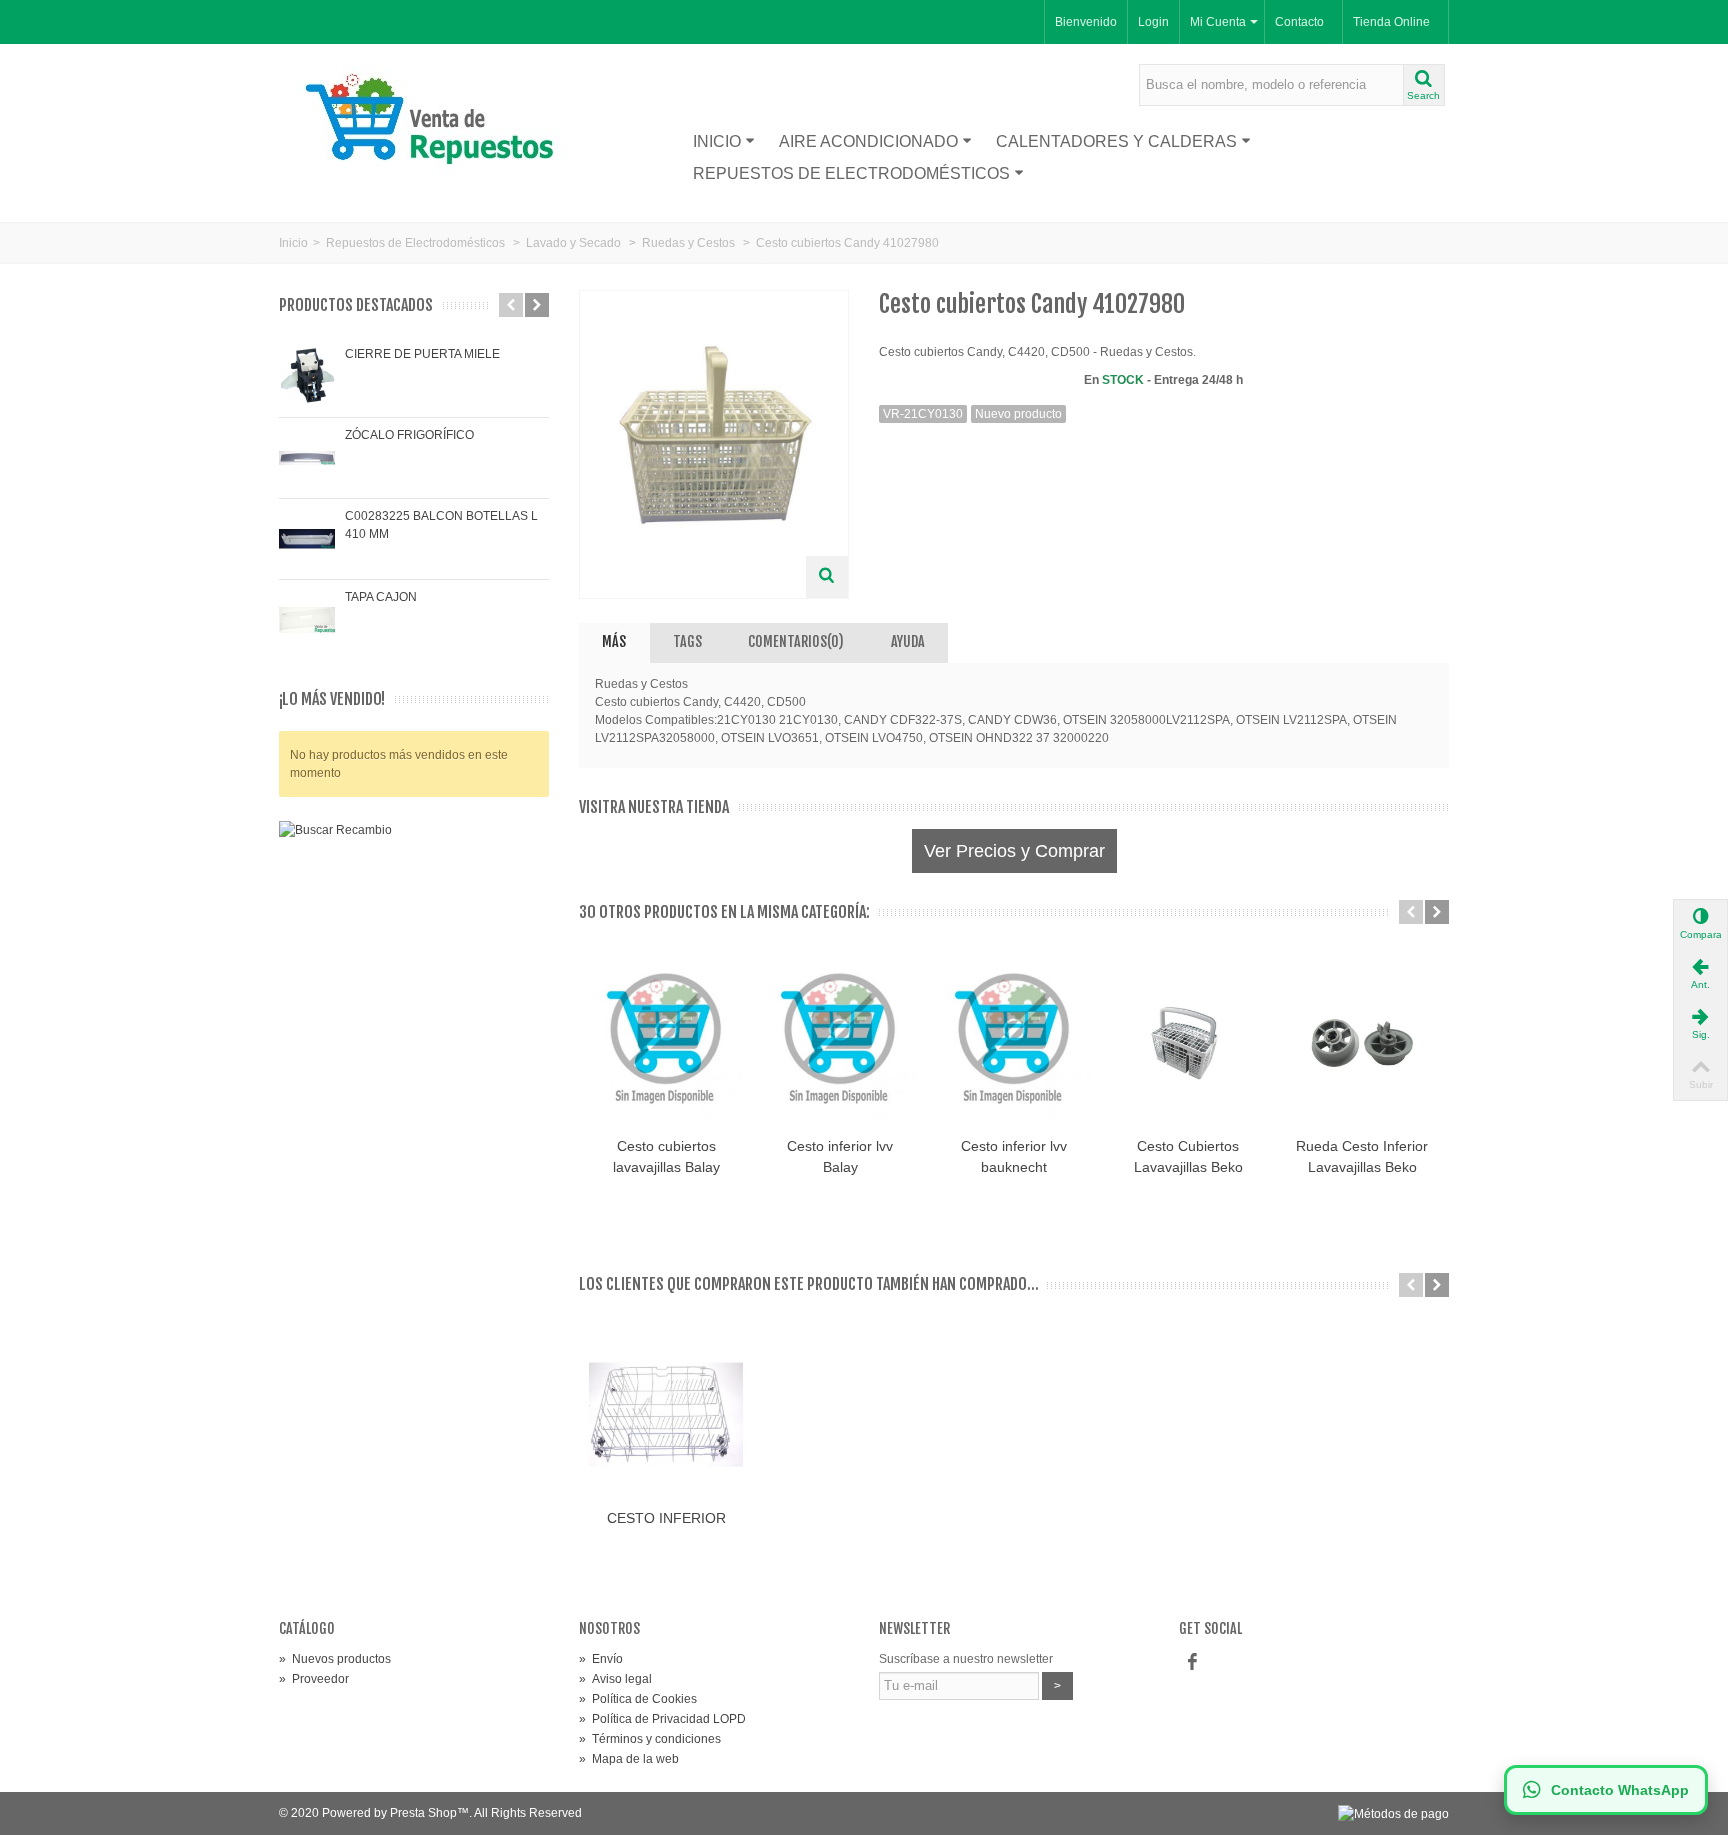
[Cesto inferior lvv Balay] (840, 1042)
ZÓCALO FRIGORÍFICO (409, 435)
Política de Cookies (638, 1699)
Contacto (1299, 22)
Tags (687, 641)
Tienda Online (1391, 22)
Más (614, 641)
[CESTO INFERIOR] (666, 1415)
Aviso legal (615, 1679)
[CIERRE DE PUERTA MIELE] (307, 377)
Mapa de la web (629, 1759)
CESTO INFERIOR (666, 1518)
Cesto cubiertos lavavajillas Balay (666, 1156)
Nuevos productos (335, 1659)
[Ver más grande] (827, 577)
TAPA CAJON (381, 597)
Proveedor (314, 1679)
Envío (601, 1659)
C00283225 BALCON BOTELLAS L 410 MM (441, 525)
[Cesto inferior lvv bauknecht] (1014, 1042)
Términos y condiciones (650, 1739)
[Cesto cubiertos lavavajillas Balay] (666, 1042)
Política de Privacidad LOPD (662, 1719)
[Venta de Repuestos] (436, 122)
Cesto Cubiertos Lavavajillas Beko (1188, 1156)
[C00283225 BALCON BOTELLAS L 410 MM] (307, 539)
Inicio (717, 141)
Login (1153, 22)
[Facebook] (1192, 1663)
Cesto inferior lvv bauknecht (1014, 1156)
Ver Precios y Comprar (1014, 851)
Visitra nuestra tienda (654, 807)
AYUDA (908, 641)
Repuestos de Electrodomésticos (851, 173)
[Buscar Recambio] (414, 1014)
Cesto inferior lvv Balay (840, 1156)
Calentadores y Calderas (1116, 141)
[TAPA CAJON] (307, 620)
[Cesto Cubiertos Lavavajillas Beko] (1188, 1042)
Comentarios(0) (796, 641)
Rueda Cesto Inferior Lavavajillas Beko (1362, 1156)
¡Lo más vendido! (332, 699)
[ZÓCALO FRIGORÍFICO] (307, 458)
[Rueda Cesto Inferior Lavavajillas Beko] (1362, 1042)
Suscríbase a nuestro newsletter (966, 1659)
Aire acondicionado (868, 141)
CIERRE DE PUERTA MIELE (422, 354)
